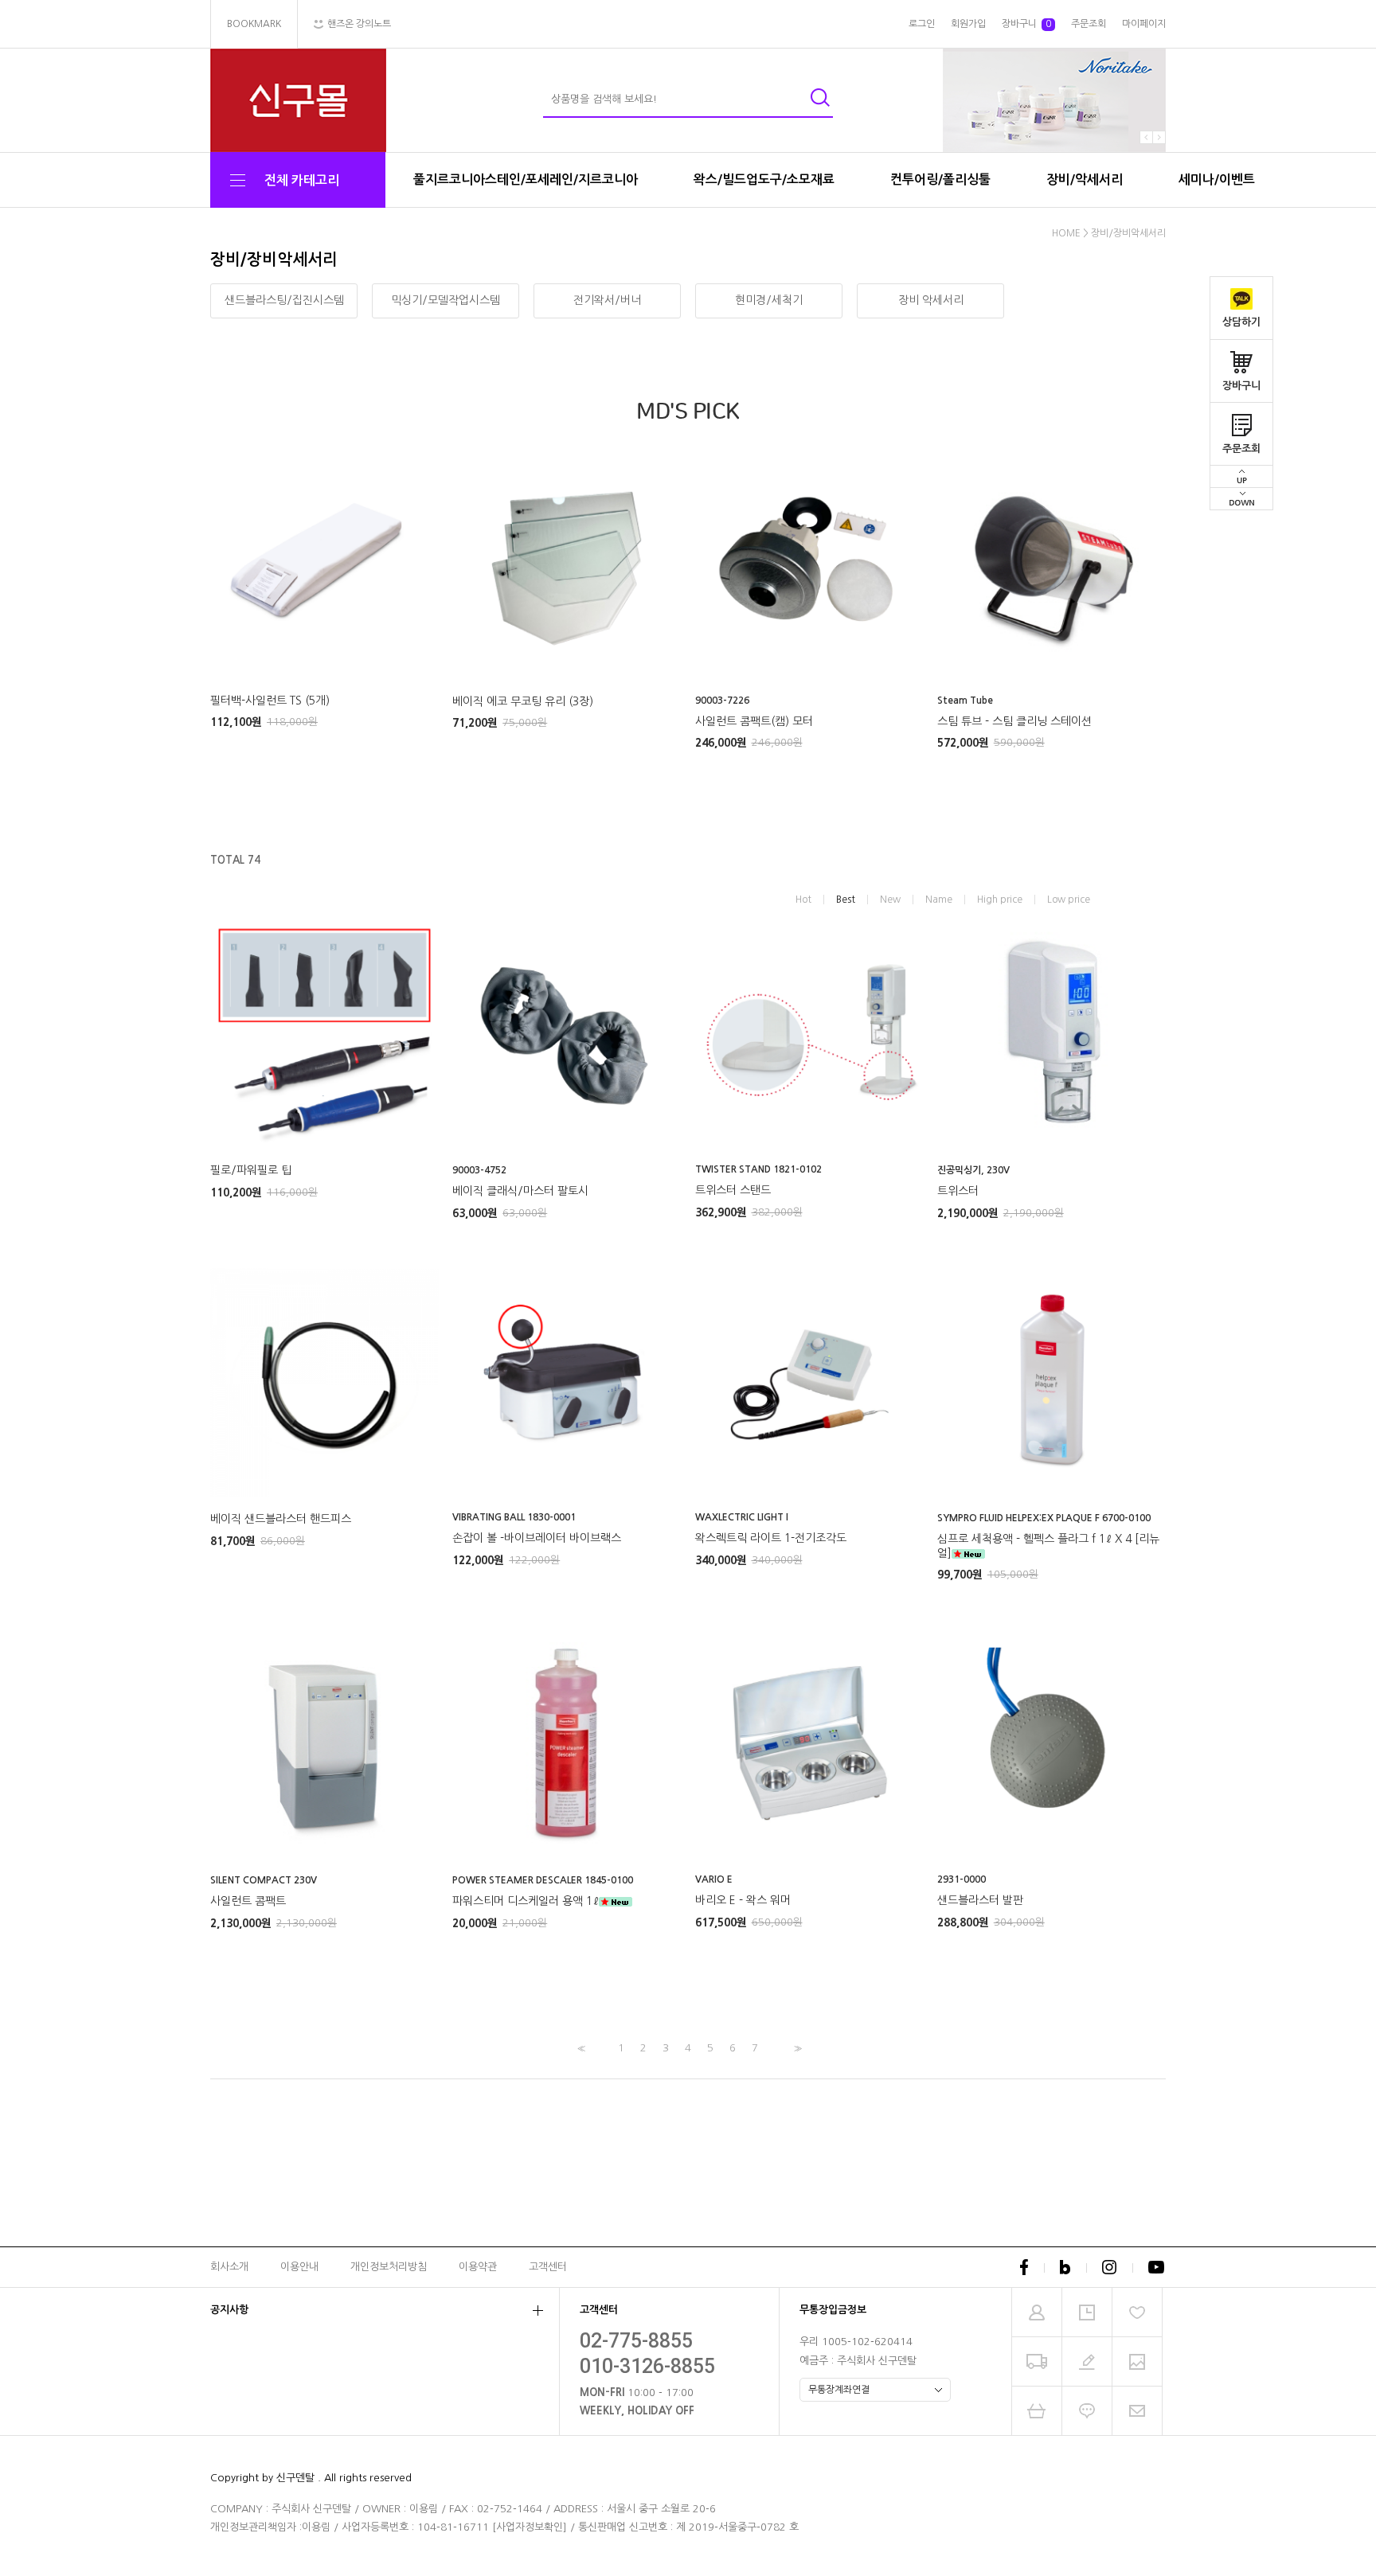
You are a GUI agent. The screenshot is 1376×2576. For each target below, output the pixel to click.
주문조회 (1241, 449)
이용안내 (299, 2267)
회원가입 (968, 24)
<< (580, 2049)
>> (796, 2049)
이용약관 (478, 2267)
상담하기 (1241, 322)
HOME (1066, 233)
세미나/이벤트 (1217, 180)
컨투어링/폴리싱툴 (940, 180)
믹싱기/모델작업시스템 (446, 300)
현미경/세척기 (769, 300)
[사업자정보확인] (530, 2527)
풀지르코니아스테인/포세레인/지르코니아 (526, 180)
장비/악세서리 (1085, 180)
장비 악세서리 (931, 300)
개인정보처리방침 (389, 2267)
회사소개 (229, 2267)
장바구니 (1241, 386)
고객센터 (548, 2267)
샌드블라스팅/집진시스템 (284, 300)
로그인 (922, 24)
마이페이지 (1144, 24)
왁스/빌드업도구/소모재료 (764, 180)
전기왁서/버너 (607, 300)
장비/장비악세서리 (1128, 233)
